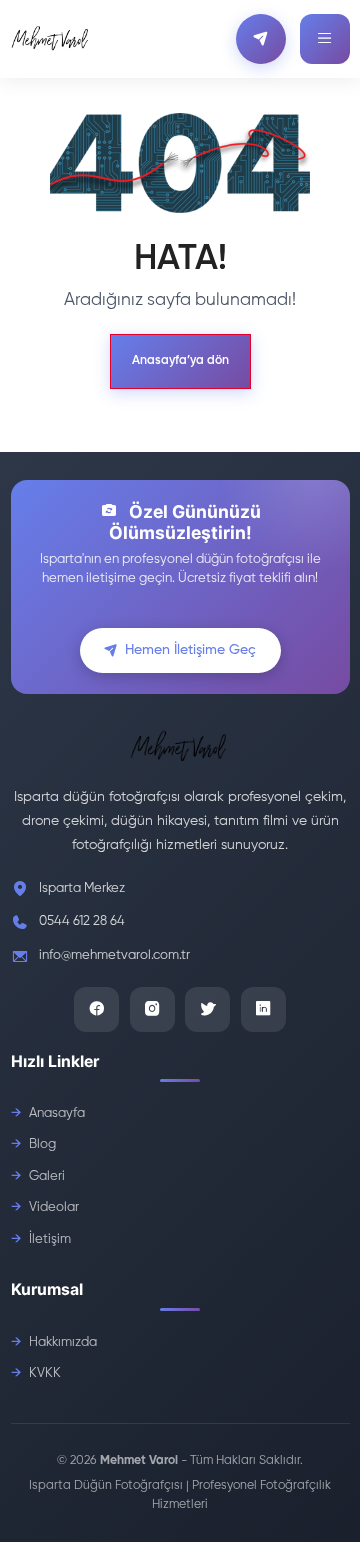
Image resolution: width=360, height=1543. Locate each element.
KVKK (45, 1373)
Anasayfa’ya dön (180, 361)
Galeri (47, 1176)
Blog (42, 1144)
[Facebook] (96, 1009)
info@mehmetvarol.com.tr (114, 955)
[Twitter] (207, 1009)
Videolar (54, 1207)
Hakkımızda (63, 1342)
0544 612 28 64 (82, 921)
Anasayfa (57, 1113)
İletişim (50, 1239)
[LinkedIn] (263, 1009)
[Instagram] (152, 1009)
